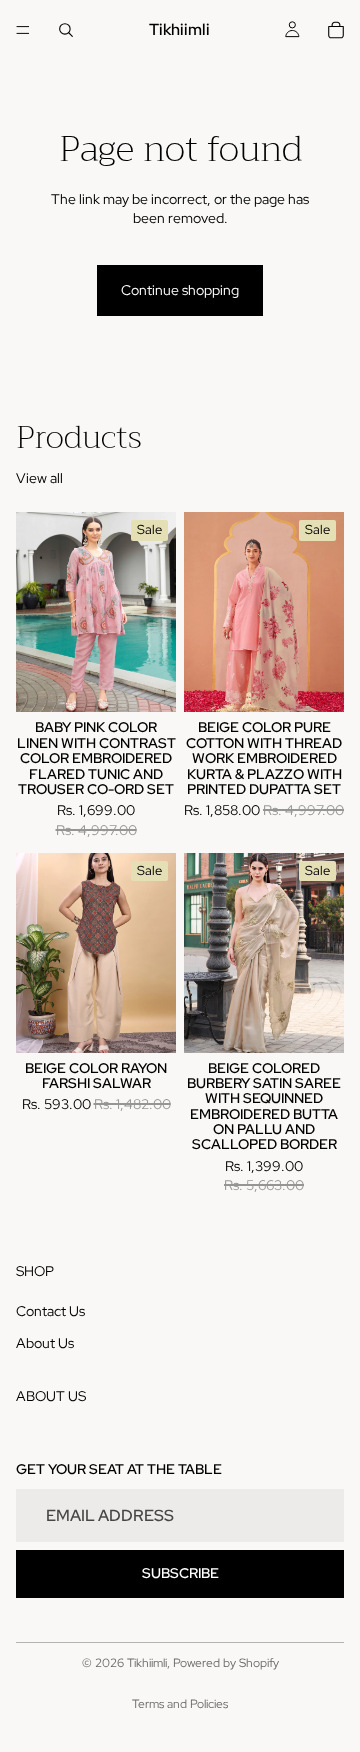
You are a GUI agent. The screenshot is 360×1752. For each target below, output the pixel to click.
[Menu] (23, 30)
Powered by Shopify (226, 1663)
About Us (45, 1342)
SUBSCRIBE (180, 1573)
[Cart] (336, 30)
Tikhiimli (147, 1663)
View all (39, 478)
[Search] (66, 30)
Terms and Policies (180, 1704)
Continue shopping (180, 290)
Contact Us (50, 1311)
